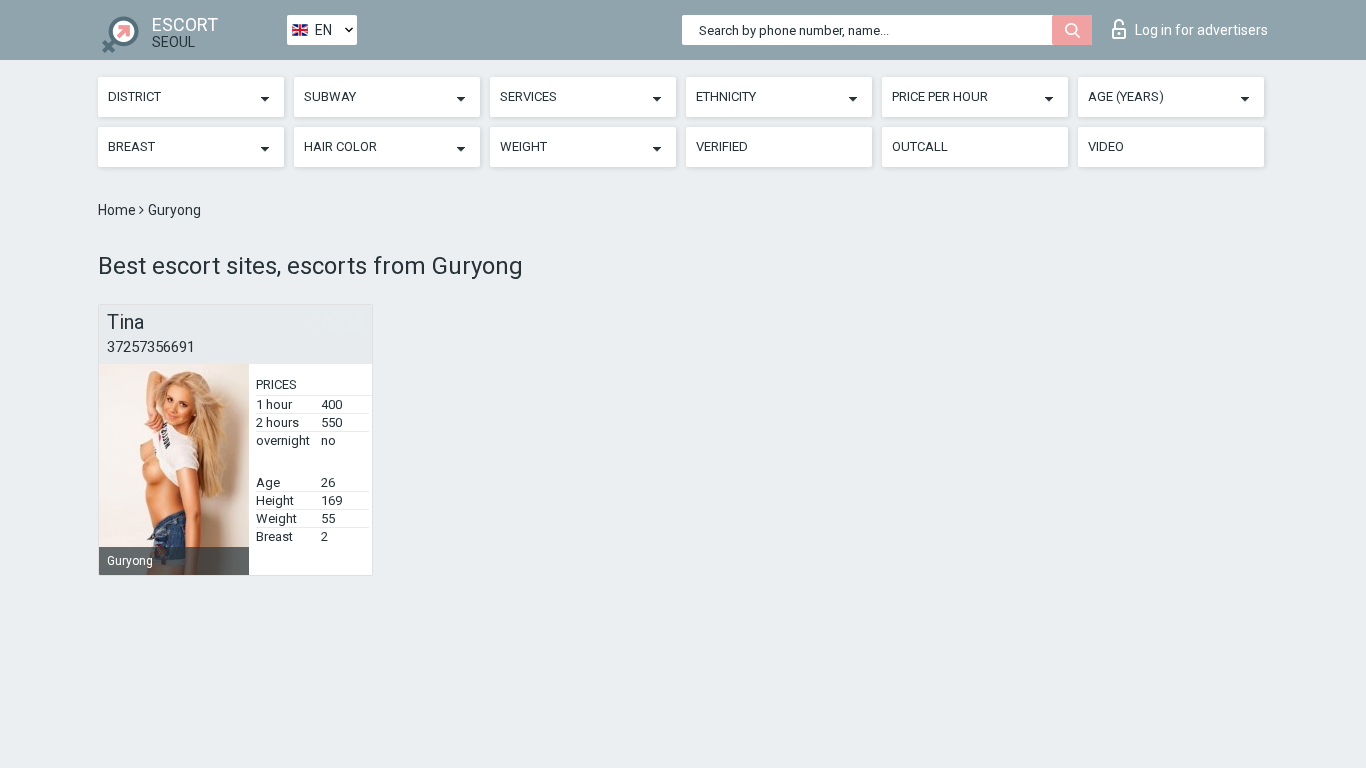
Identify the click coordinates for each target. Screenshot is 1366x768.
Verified (722, 146)
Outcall (920, 146)
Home (118, 210)
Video (1106, 146)
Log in (1201, 30)
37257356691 (151, 347)
